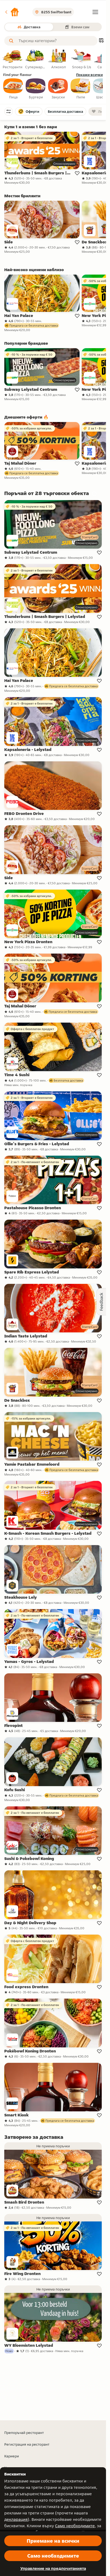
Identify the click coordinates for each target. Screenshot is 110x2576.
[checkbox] (13, 89)
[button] (12, 12)
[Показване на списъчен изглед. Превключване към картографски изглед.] (101, 41)
